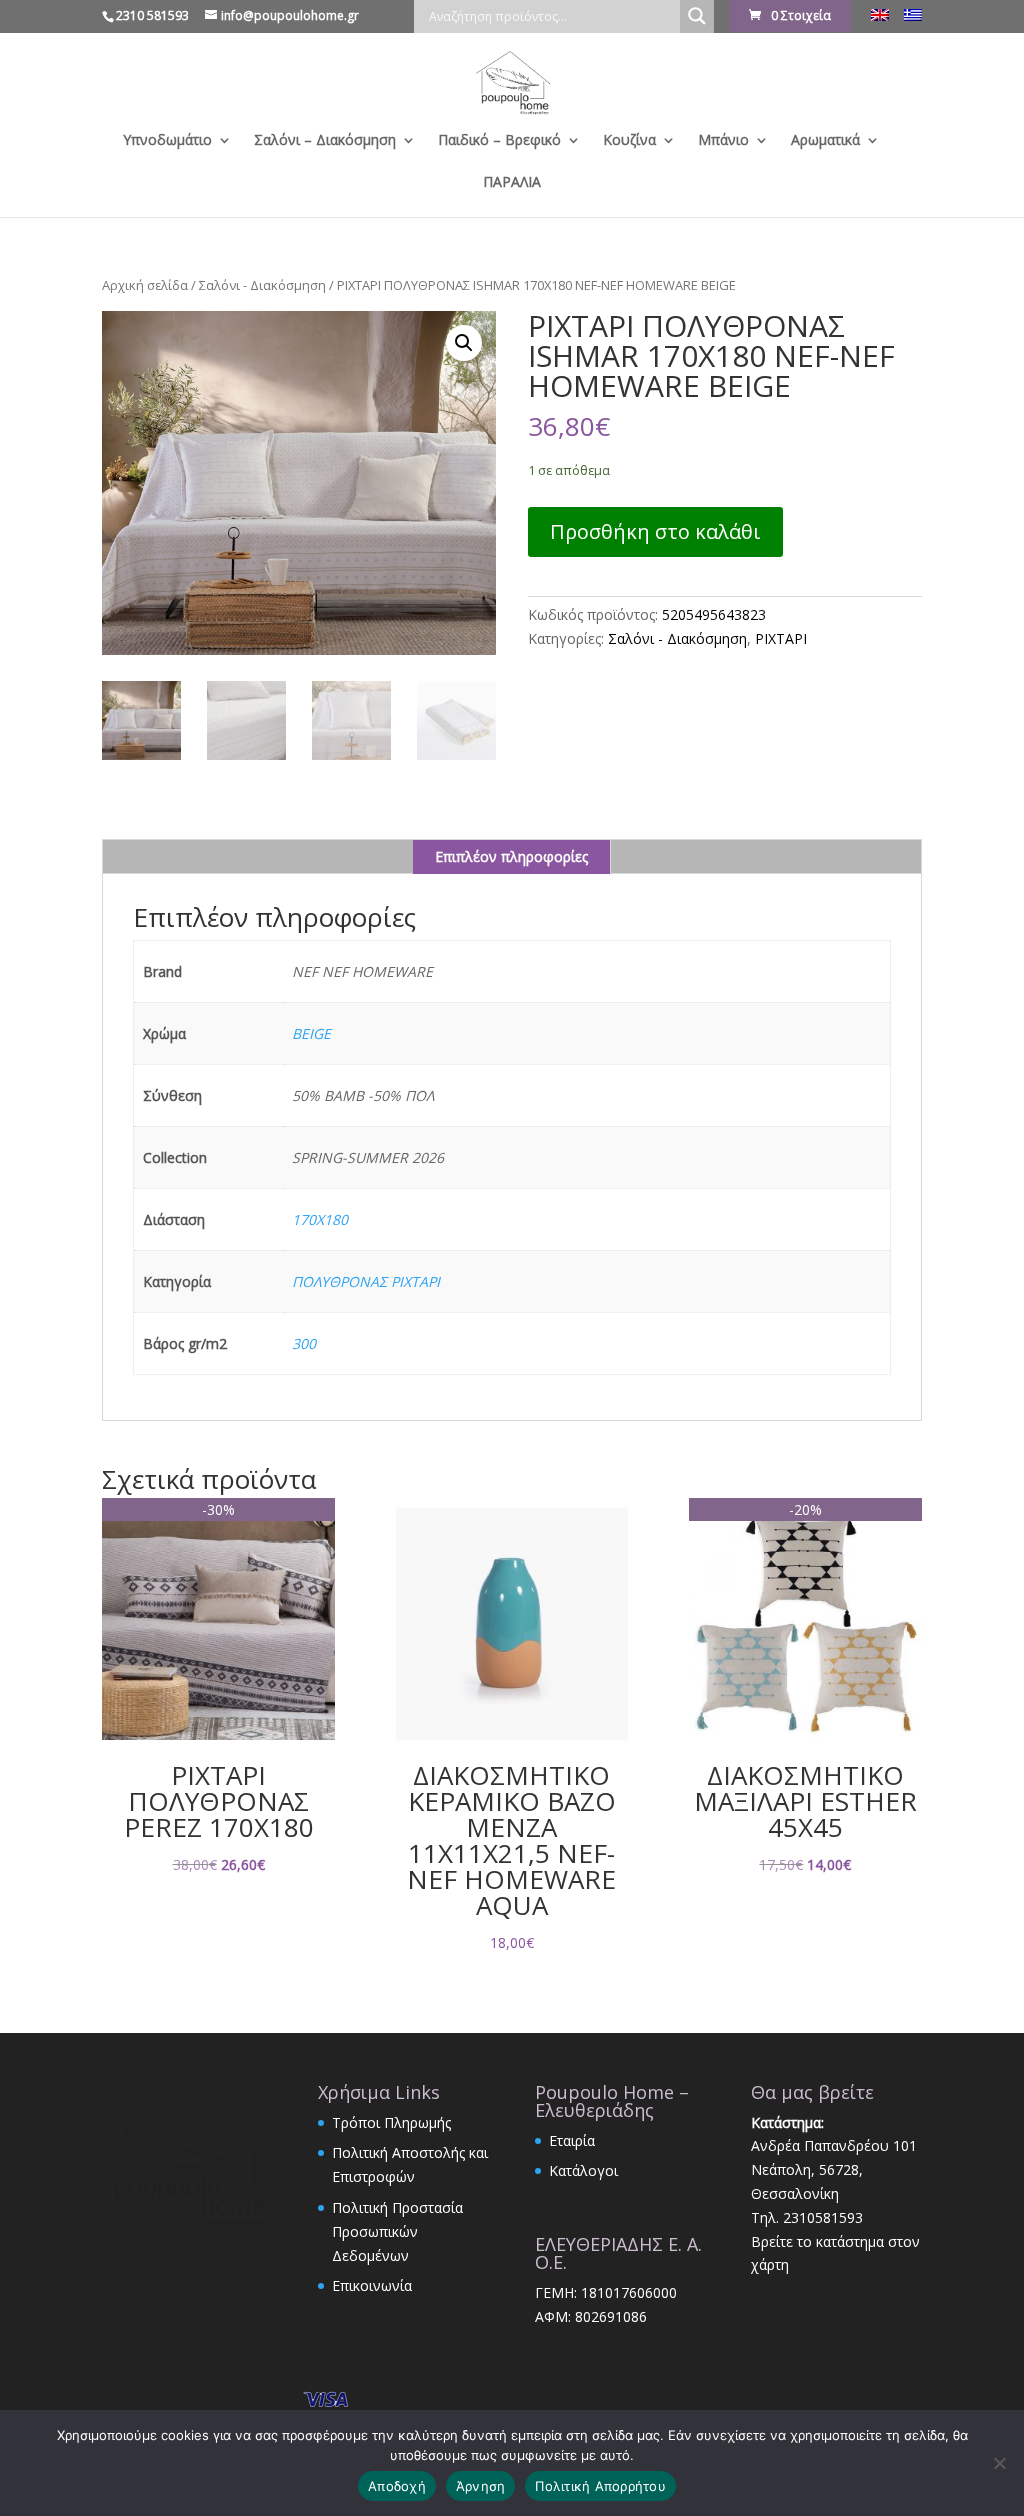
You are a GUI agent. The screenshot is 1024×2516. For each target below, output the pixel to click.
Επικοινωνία (372, 2285)
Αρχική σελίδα (145, 285)
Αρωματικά (825, 141)
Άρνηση (481, 2486)
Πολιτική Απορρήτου (600, 2486)
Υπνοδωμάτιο (167, 141)
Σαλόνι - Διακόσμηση (262, 285)
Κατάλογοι (583, 2170)
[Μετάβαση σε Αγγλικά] (880, 20)
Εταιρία (572, 2140)
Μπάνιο (723, 141)
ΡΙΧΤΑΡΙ (781, 638)
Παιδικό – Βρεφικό (499, 141)
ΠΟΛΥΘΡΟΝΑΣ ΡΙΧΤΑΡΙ (366, 1281)
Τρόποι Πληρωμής (391, 2122)
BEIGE (311, 1033)
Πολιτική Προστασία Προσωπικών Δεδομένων (397, 2231)
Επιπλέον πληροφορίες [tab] (511, 856)
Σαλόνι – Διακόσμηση (325, 141)
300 (304, 1343)
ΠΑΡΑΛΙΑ (512, 183)
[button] (464, 343)
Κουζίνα (629, 141)
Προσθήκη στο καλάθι (655, 531)
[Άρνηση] (999, 2463)
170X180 (320, 1219)
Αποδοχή (397, 2486)
